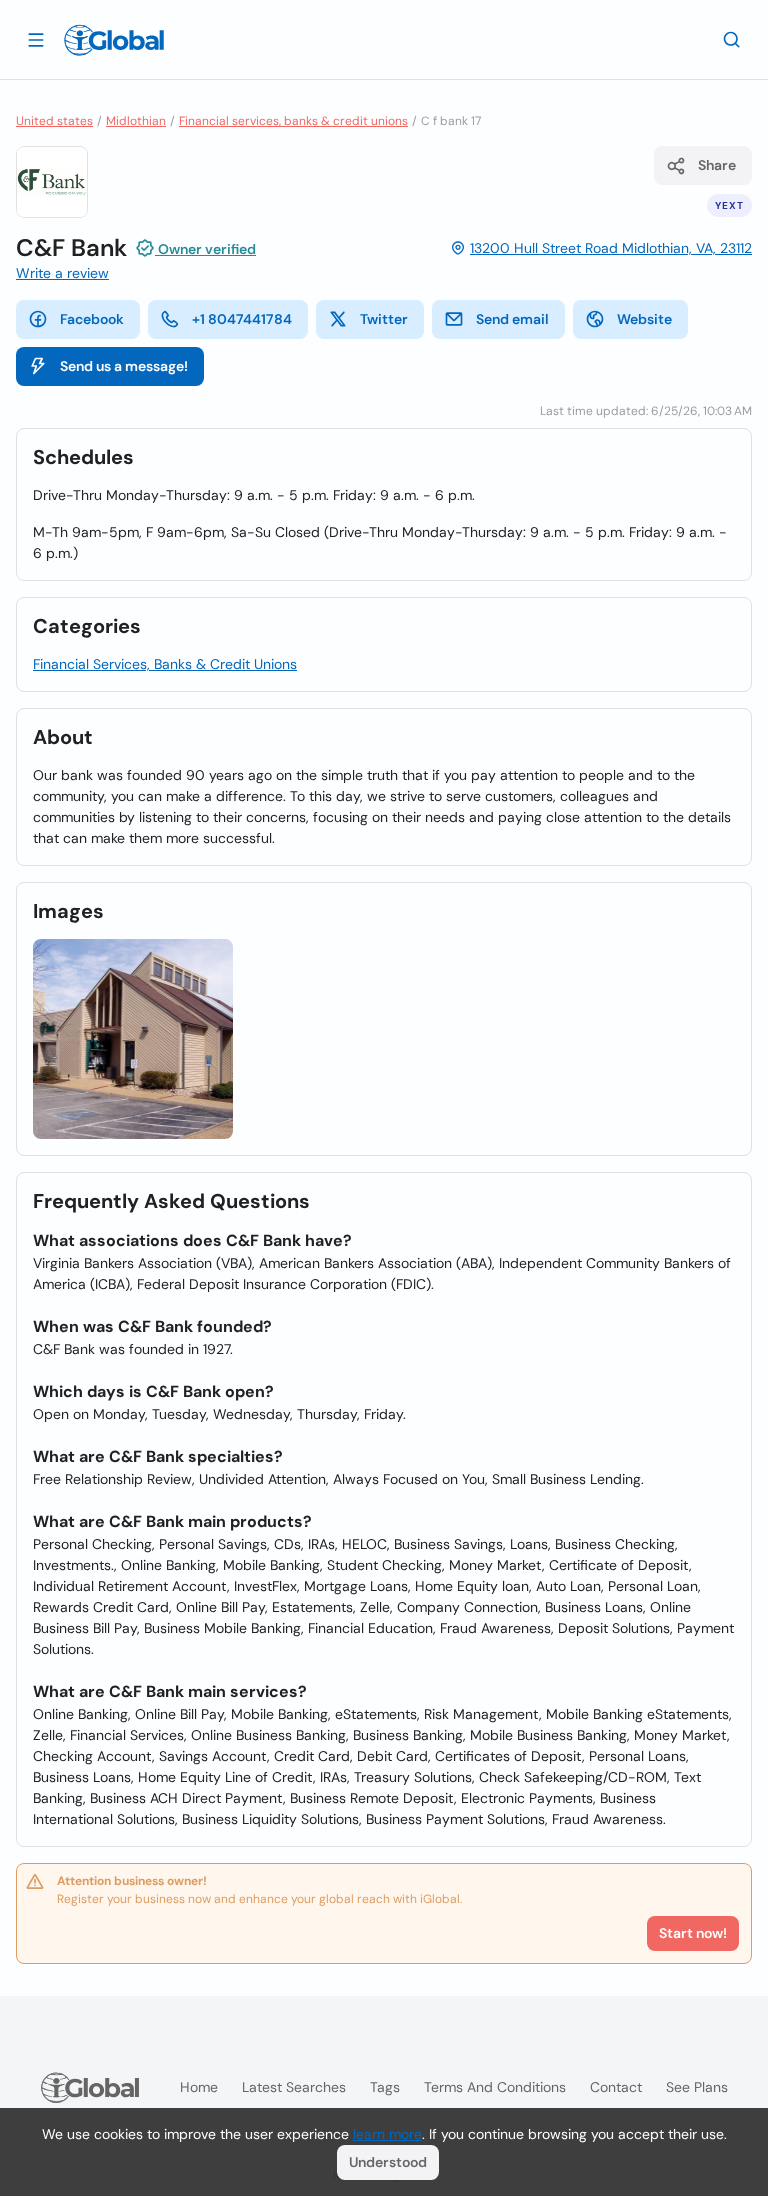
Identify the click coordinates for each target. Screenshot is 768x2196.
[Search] (732, 39)
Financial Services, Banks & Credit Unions (165, 664)
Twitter (384, 319)
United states (54, 121)
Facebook (92, 319)
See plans (697, 2087)
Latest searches (294, 2087)
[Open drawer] (36, 39)
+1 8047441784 (242, 319)
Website (644, 319)
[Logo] (114, 40)
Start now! (693, 1933)
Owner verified (205, 249)
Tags (385, 2087)
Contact (616, 2087)
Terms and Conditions (495, 2087)
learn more (387, 2134)
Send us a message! (124, 366)
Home (199, 2087)
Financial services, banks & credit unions (293, 121)
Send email (512, 319)
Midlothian (136, 121)
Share (717, 165)
